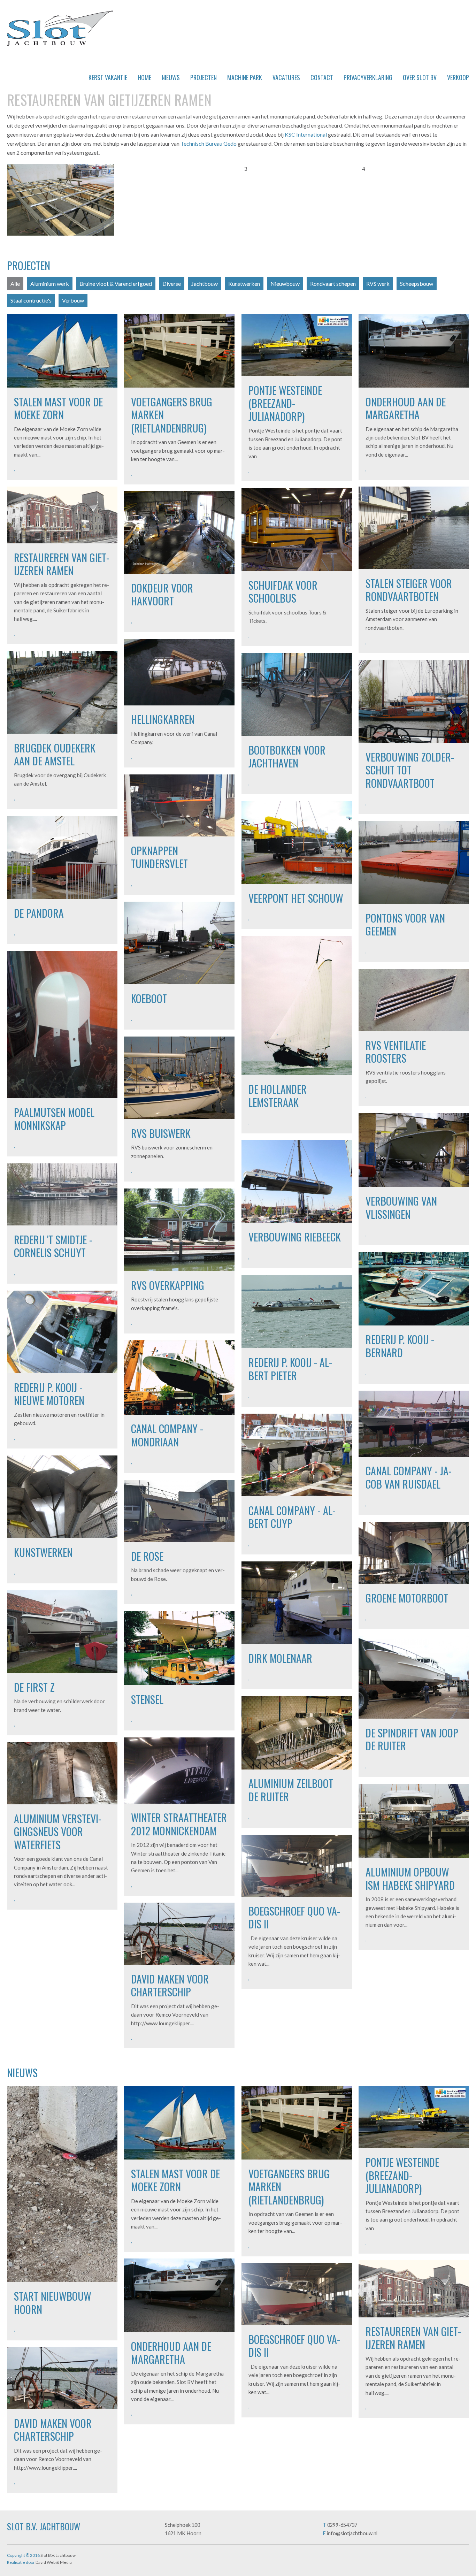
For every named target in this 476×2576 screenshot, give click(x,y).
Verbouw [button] (73, 300)
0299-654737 (342, 2525)
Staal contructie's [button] (31, 300)
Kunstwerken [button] (244, 284)
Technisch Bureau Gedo (209, 143)
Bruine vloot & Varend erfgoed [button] (116, 284)
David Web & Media (54, 2562)
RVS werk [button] (378, 284)
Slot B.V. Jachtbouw (60, 28)
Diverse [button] (172, 284)
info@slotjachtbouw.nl (352, 2533)
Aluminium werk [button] (50, 284)
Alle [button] (15, 284)
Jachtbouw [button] (205, 284)
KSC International (306, 134)
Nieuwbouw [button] (285, 284)
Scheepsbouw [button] (417, 284)
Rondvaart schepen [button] (333, 284)
